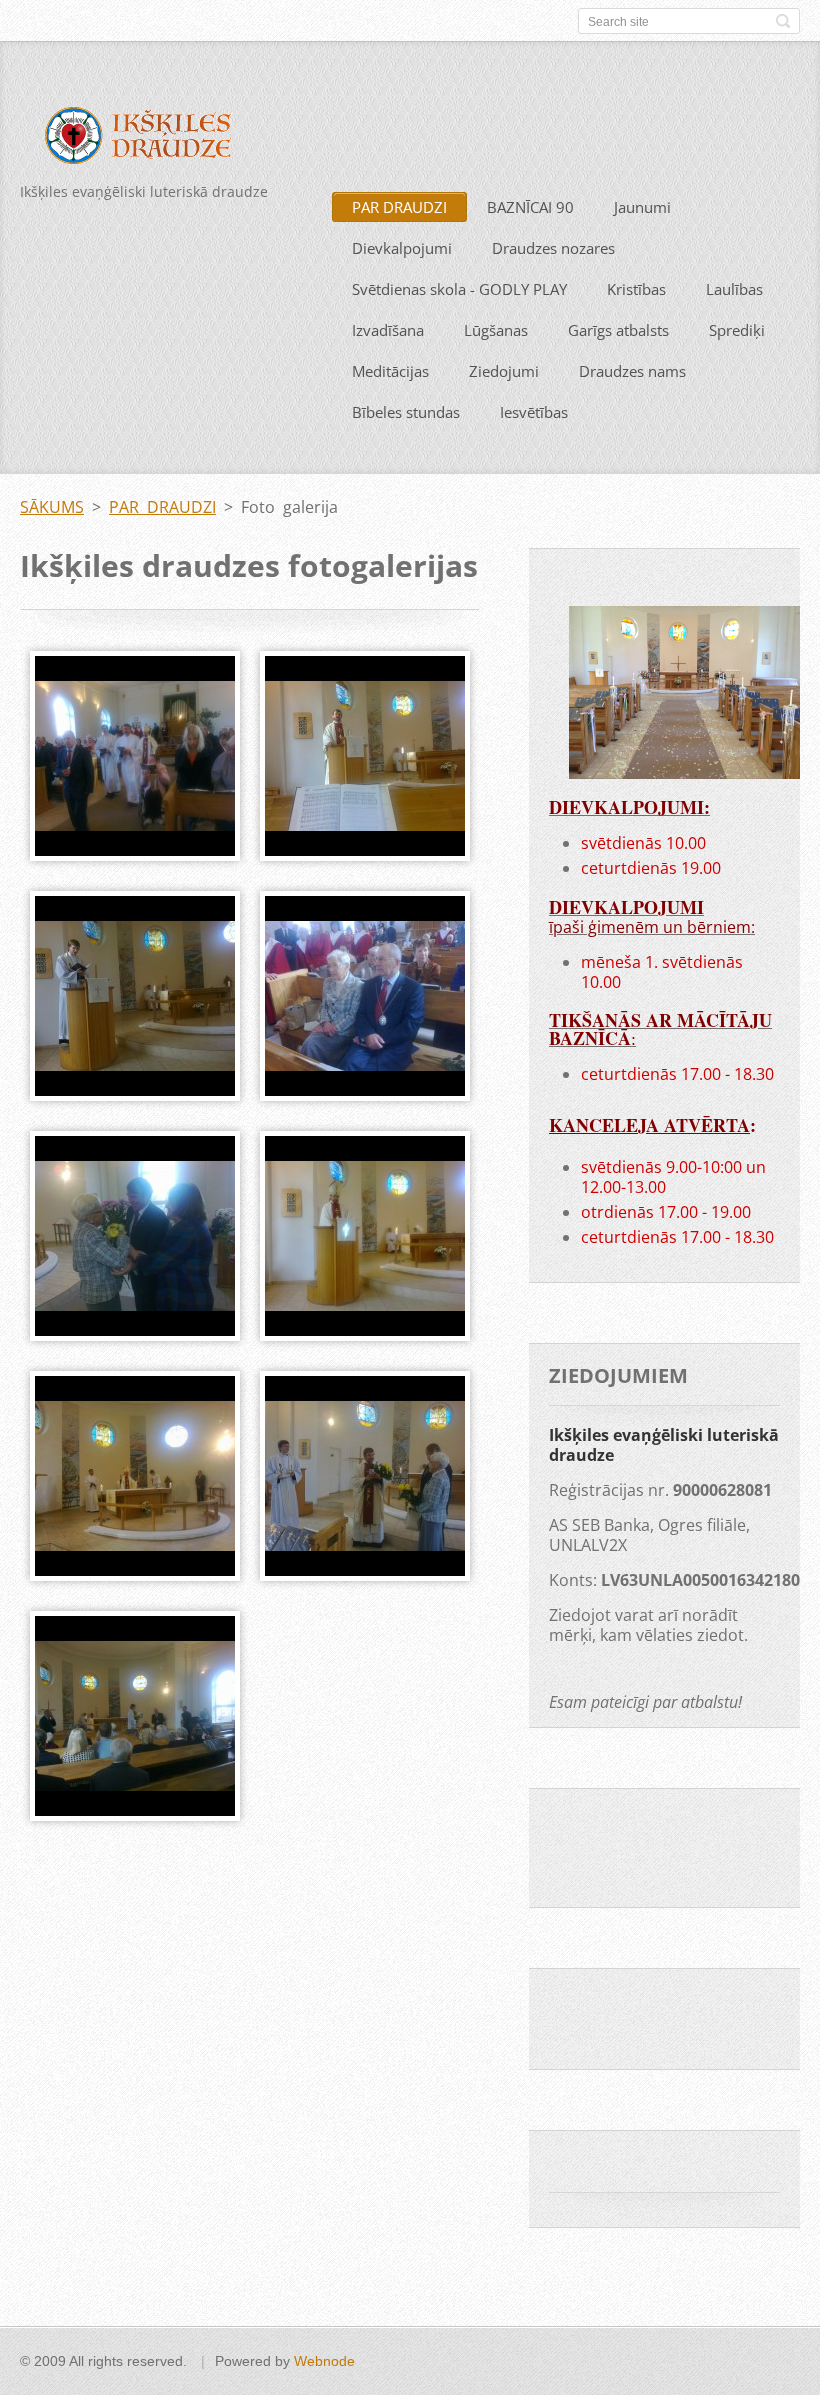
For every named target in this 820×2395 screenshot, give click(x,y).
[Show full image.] (135, 756)
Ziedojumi (504, 371)
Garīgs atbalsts (618, 330)
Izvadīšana (388, 330)
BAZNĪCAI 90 (530, 207)
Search (783, 21)
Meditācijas (390, 371)
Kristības (636, 289)
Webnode (324, 2361)
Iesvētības (534, 412)
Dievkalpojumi (402, 248)
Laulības (734, 289)
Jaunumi (642, 207)
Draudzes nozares (553, 248)
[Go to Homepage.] (152, 139)
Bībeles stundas (406, 412)
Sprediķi (737, 330)
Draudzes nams (632, 371)
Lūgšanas (496, 330)
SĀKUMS (52, 507)
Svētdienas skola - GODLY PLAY (459, 289)
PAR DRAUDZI (399, 207)
